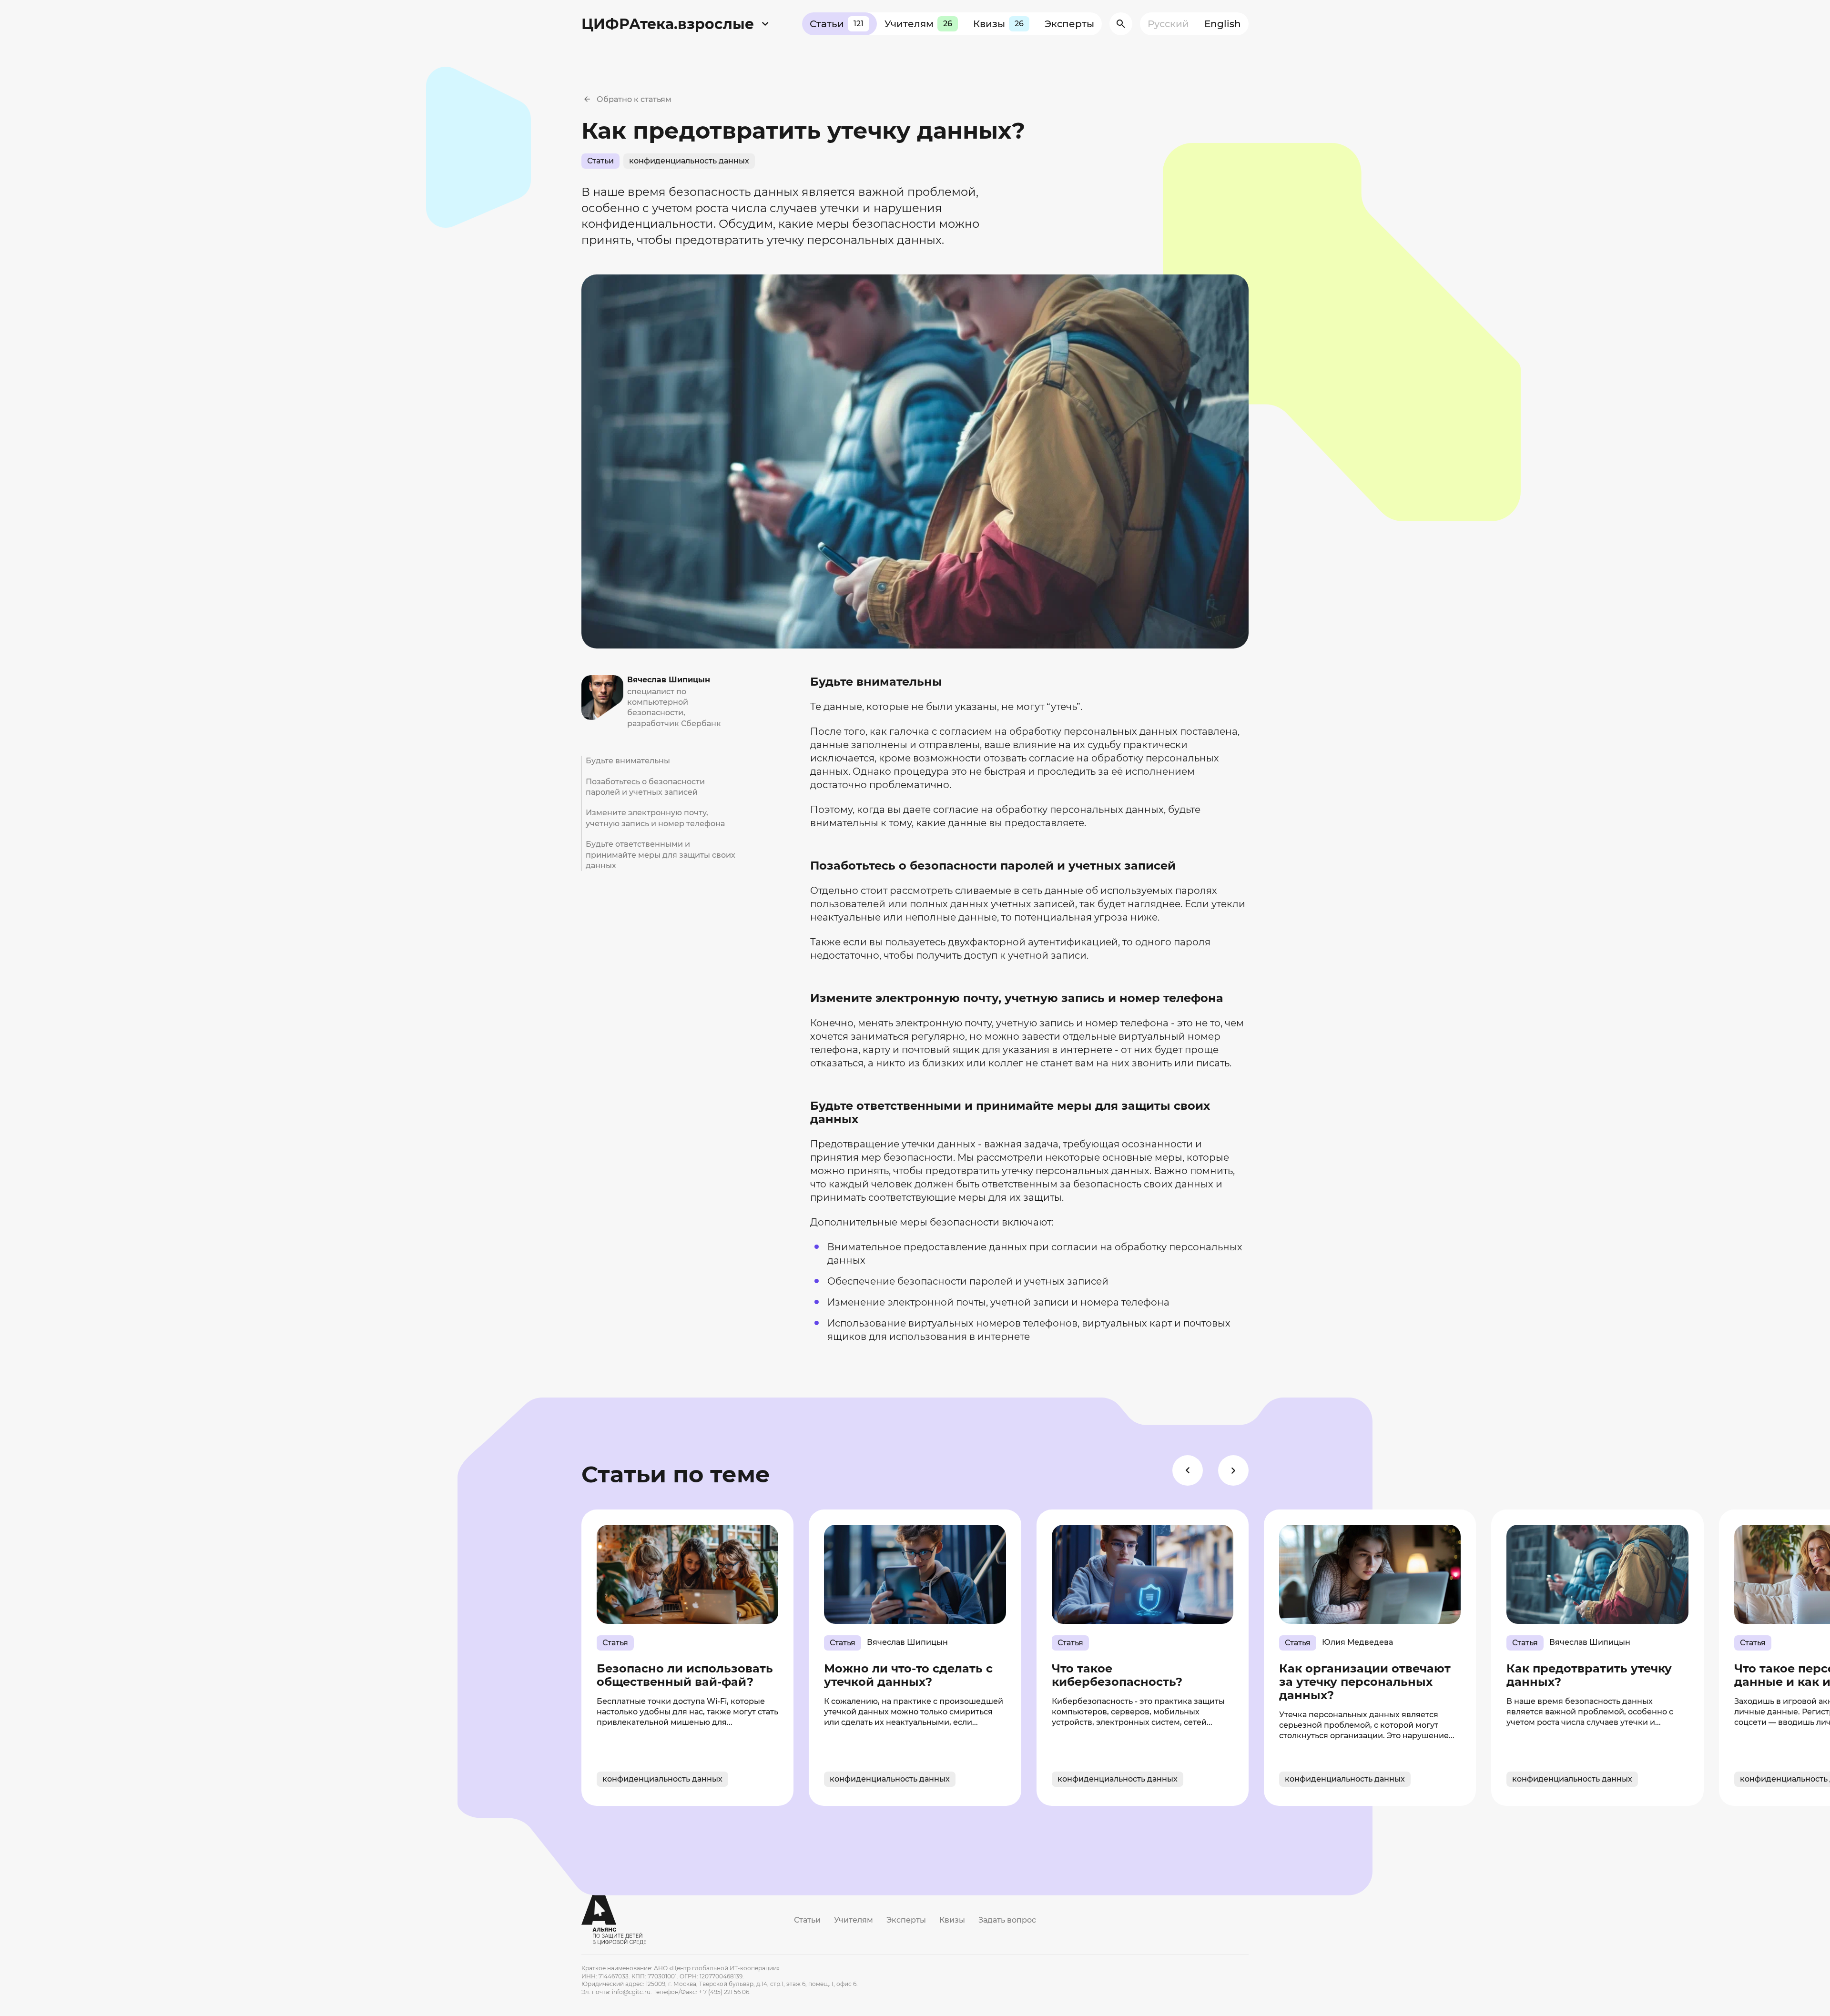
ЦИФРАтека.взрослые (668, 24)
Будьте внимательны (628, 761)
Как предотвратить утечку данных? (1589, 1675)
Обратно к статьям (634, 99)
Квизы (998, 24)
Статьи (837, 24)
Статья (615, 1643)
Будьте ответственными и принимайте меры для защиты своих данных (661, 855)
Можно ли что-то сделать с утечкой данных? (908, 1675)
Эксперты (1069, 24)
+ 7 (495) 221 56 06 (724, 1992)
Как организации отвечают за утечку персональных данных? (1365, 1682)
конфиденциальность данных (689, 161)
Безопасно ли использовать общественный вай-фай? (685, 1675)
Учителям (918, 24)
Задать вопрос (1007, 1920)
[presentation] (1188, 1470)
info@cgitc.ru (631, 1992)
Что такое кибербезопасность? (1117, 1675)
